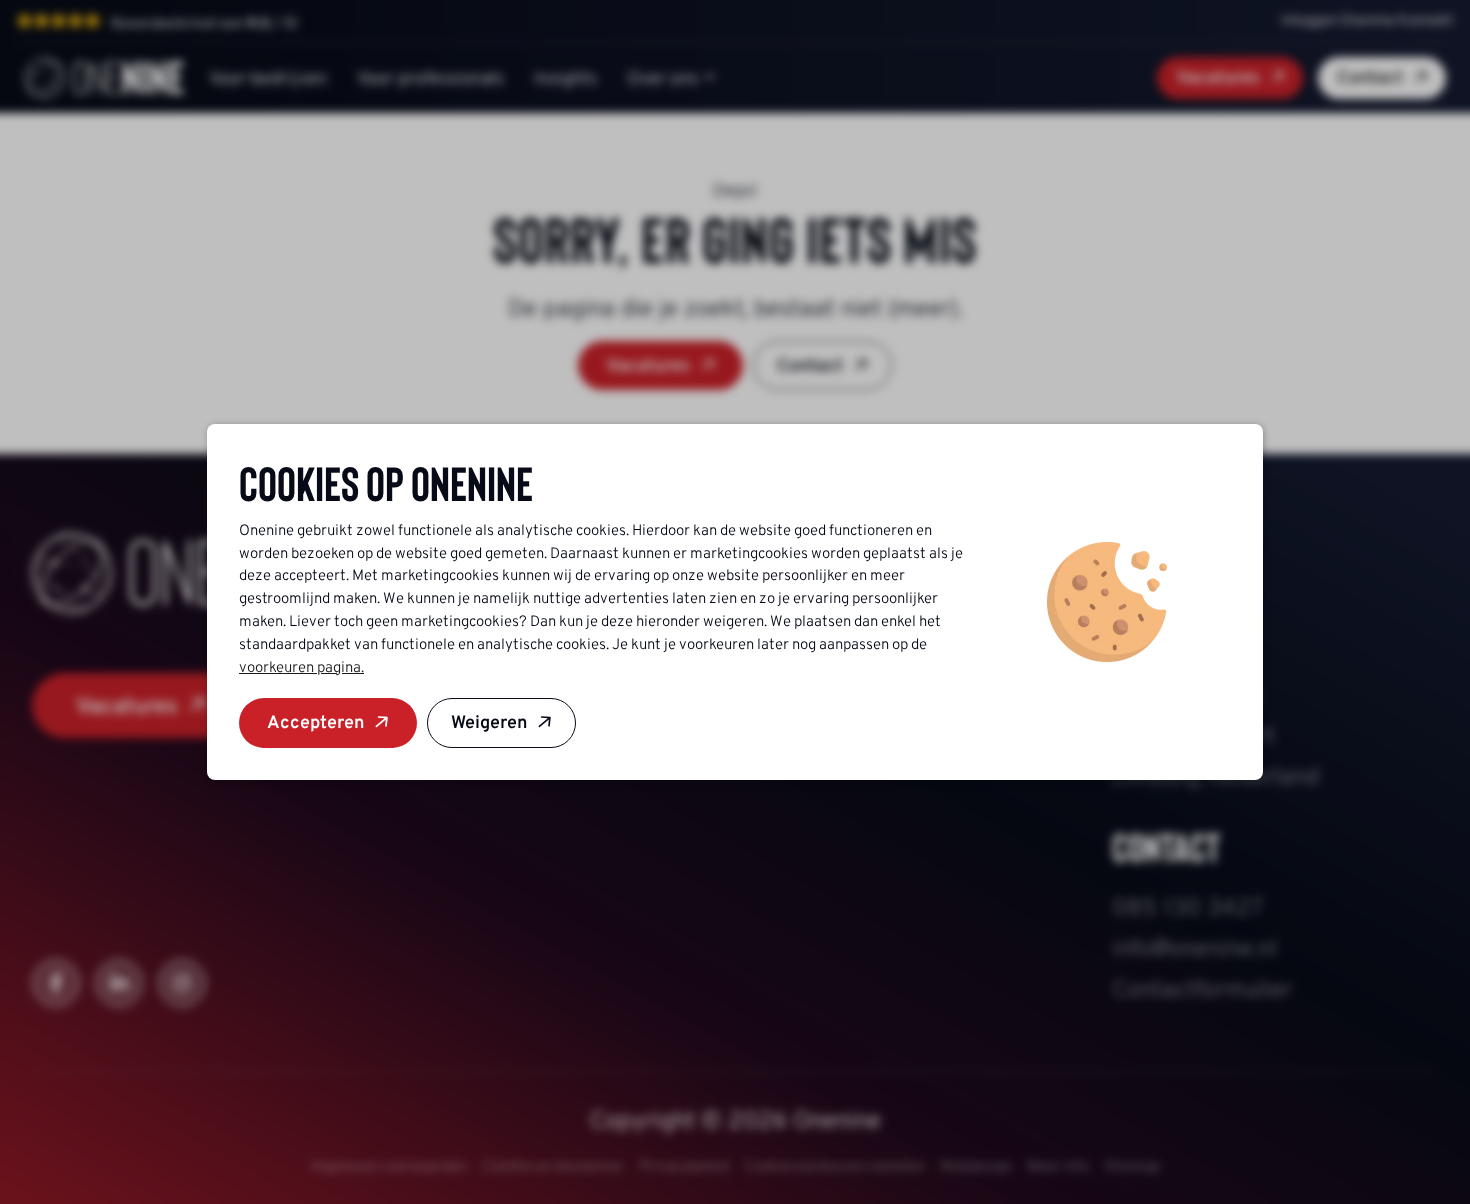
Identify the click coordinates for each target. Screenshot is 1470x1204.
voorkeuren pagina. (301, 667)
